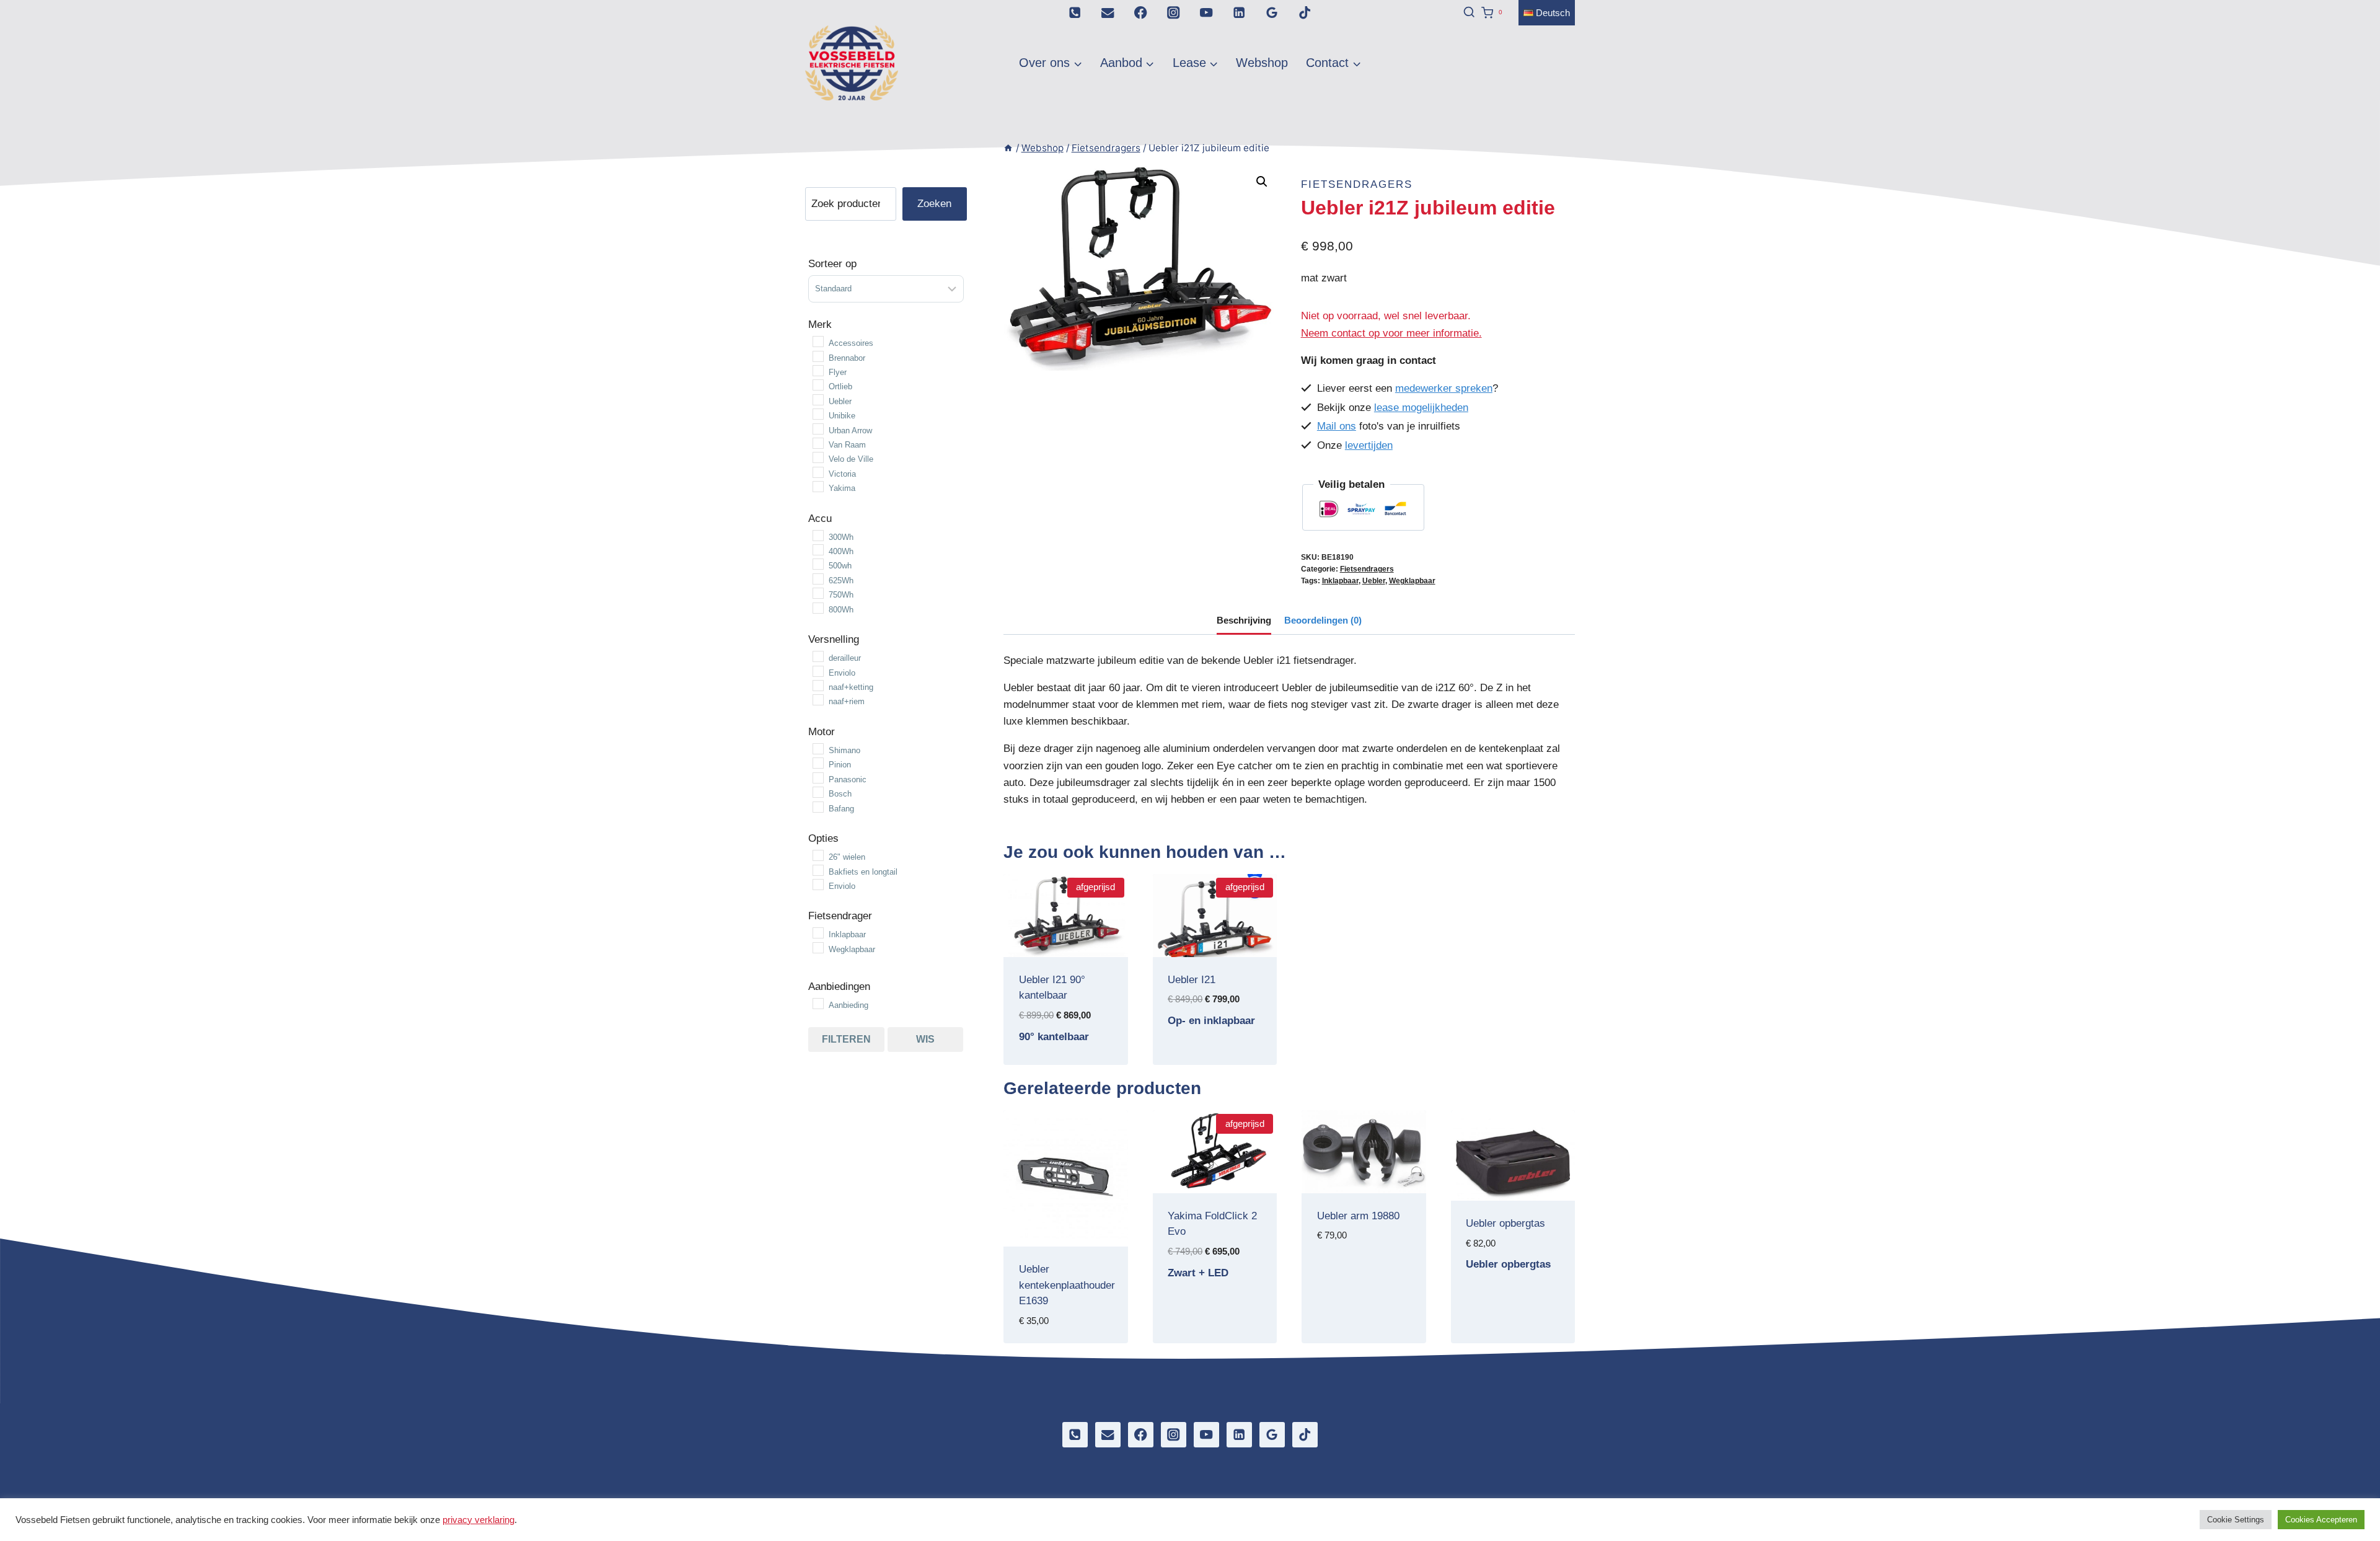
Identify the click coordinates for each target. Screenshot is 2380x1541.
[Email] (1108, 13)
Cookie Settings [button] (2236, 1520)
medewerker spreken (1444, 388)
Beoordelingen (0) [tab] (1323, 620)
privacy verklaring (478, 1520)
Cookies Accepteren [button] (2321, 1520)
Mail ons (1337, 426)
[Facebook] (1141, 13)
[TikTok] (1305, 13)
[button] (1262, 182)
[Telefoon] (1075, 13)
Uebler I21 (1192, 980)
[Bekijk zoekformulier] (1464, 12)
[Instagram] (1174, 13)
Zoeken (934, 204)
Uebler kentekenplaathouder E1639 (1067, 1285)
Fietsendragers (1357, 184)
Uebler (1374, 581)
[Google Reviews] (1272, 13)
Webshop (1262, 63)
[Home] (1008, 148)
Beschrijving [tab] (1244, 620)
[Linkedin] (1239, 13)
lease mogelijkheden (1421, 408)
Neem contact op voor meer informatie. (1391, 333)
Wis (925, 1039)
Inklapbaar (1340, 581)
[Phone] (1075, 1435)
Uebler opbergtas (1505, 1223)
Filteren (846, 1039)
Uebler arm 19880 (1358, 1216)
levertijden (1369, 445)
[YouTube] (1206, 13)
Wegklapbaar (1412, 581)
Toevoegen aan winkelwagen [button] (1066, 1064)
